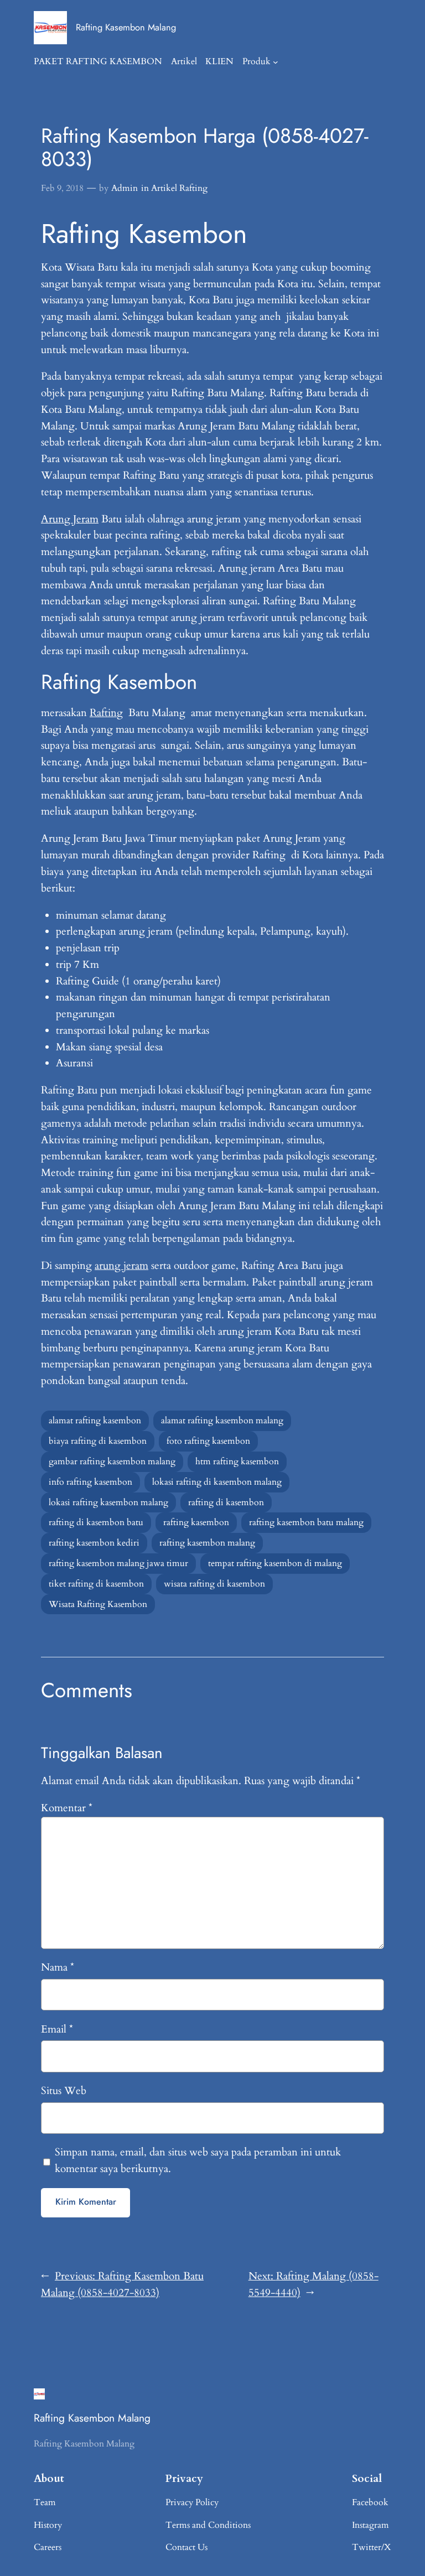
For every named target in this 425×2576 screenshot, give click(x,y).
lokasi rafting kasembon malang (108, 1502)
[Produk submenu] (276, 62)
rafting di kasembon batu (96, 1522)
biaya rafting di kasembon (98, 1441)
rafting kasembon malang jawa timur (118, 1563)
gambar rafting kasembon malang (112, 1461)
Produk (256, 61)
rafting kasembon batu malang (306, 1522)
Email (57, 2029)
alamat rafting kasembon (95, 1421)
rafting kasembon (196, 1522)
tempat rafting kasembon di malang (275, 1563)
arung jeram (121, 1266)
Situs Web (64, 2091)
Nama (58, 1967)
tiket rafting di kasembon (96, 1584)
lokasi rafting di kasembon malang (217, 1482)
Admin (125, 188)
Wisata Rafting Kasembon (98, 1604)
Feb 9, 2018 (62, 188)
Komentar (67, 1808)
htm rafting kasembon (237, 1461)
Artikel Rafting (179, 188)
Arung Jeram (70, 519)
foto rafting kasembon (208, 1441)
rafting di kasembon (226, 1502)
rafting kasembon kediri (94, 1543)
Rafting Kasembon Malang (126, 27)
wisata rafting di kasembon (214, 1584)
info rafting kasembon (90, 1482)
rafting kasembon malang (207, 1543)
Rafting (106, 713)
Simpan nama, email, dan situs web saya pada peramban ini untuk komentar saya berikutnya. (198, 2160)
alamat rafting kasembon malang (222, 1421)
